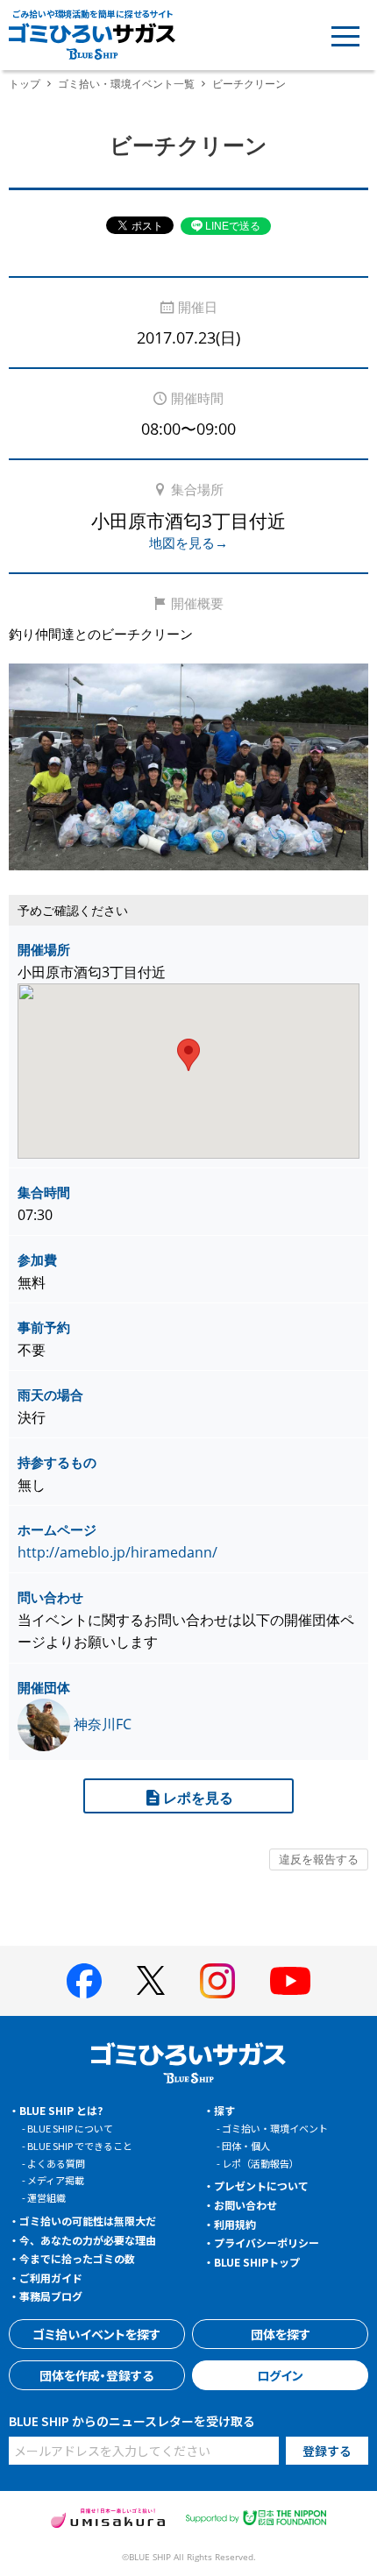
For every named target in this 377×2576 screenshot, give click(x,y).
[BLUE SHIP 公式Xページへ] (151, 1980)
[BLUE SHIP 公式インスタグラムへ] (217, 1981)
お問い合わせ (245, 2205)
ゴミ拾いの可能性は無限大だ (88, 2221)
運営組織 (46, 2197)
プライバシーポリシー (267, 2242)
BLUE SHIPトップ (257, 2262)
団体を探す (281, 2334)
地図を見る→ (188, 543)
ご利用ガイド (51, 2278)
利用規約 (235, 2224)
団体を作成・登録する (96, 2375)
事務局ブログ (51, 2296)
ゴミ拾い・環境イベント (275, 2128)
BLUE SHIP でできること (80, 2146)
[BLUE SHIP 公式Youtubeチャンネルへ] (290, 1981)
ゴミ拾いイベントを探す (96, 2334)
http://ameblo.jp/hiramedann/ (117, 1552)
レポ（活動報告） (260, 2163)
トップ (25, 84)
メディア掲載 (56, 2180)
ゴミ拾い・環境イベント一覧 (126, 84)
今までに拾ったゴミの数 (77, 2258)
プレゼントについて (261, 2186)
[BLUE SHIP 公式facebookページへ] (84, 1981)
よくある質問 (56, 2163)
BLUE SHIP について (70, 2128)
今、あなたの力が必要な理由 (88, 2240)
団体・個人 (246, 2146)
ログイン (280, 2375)
